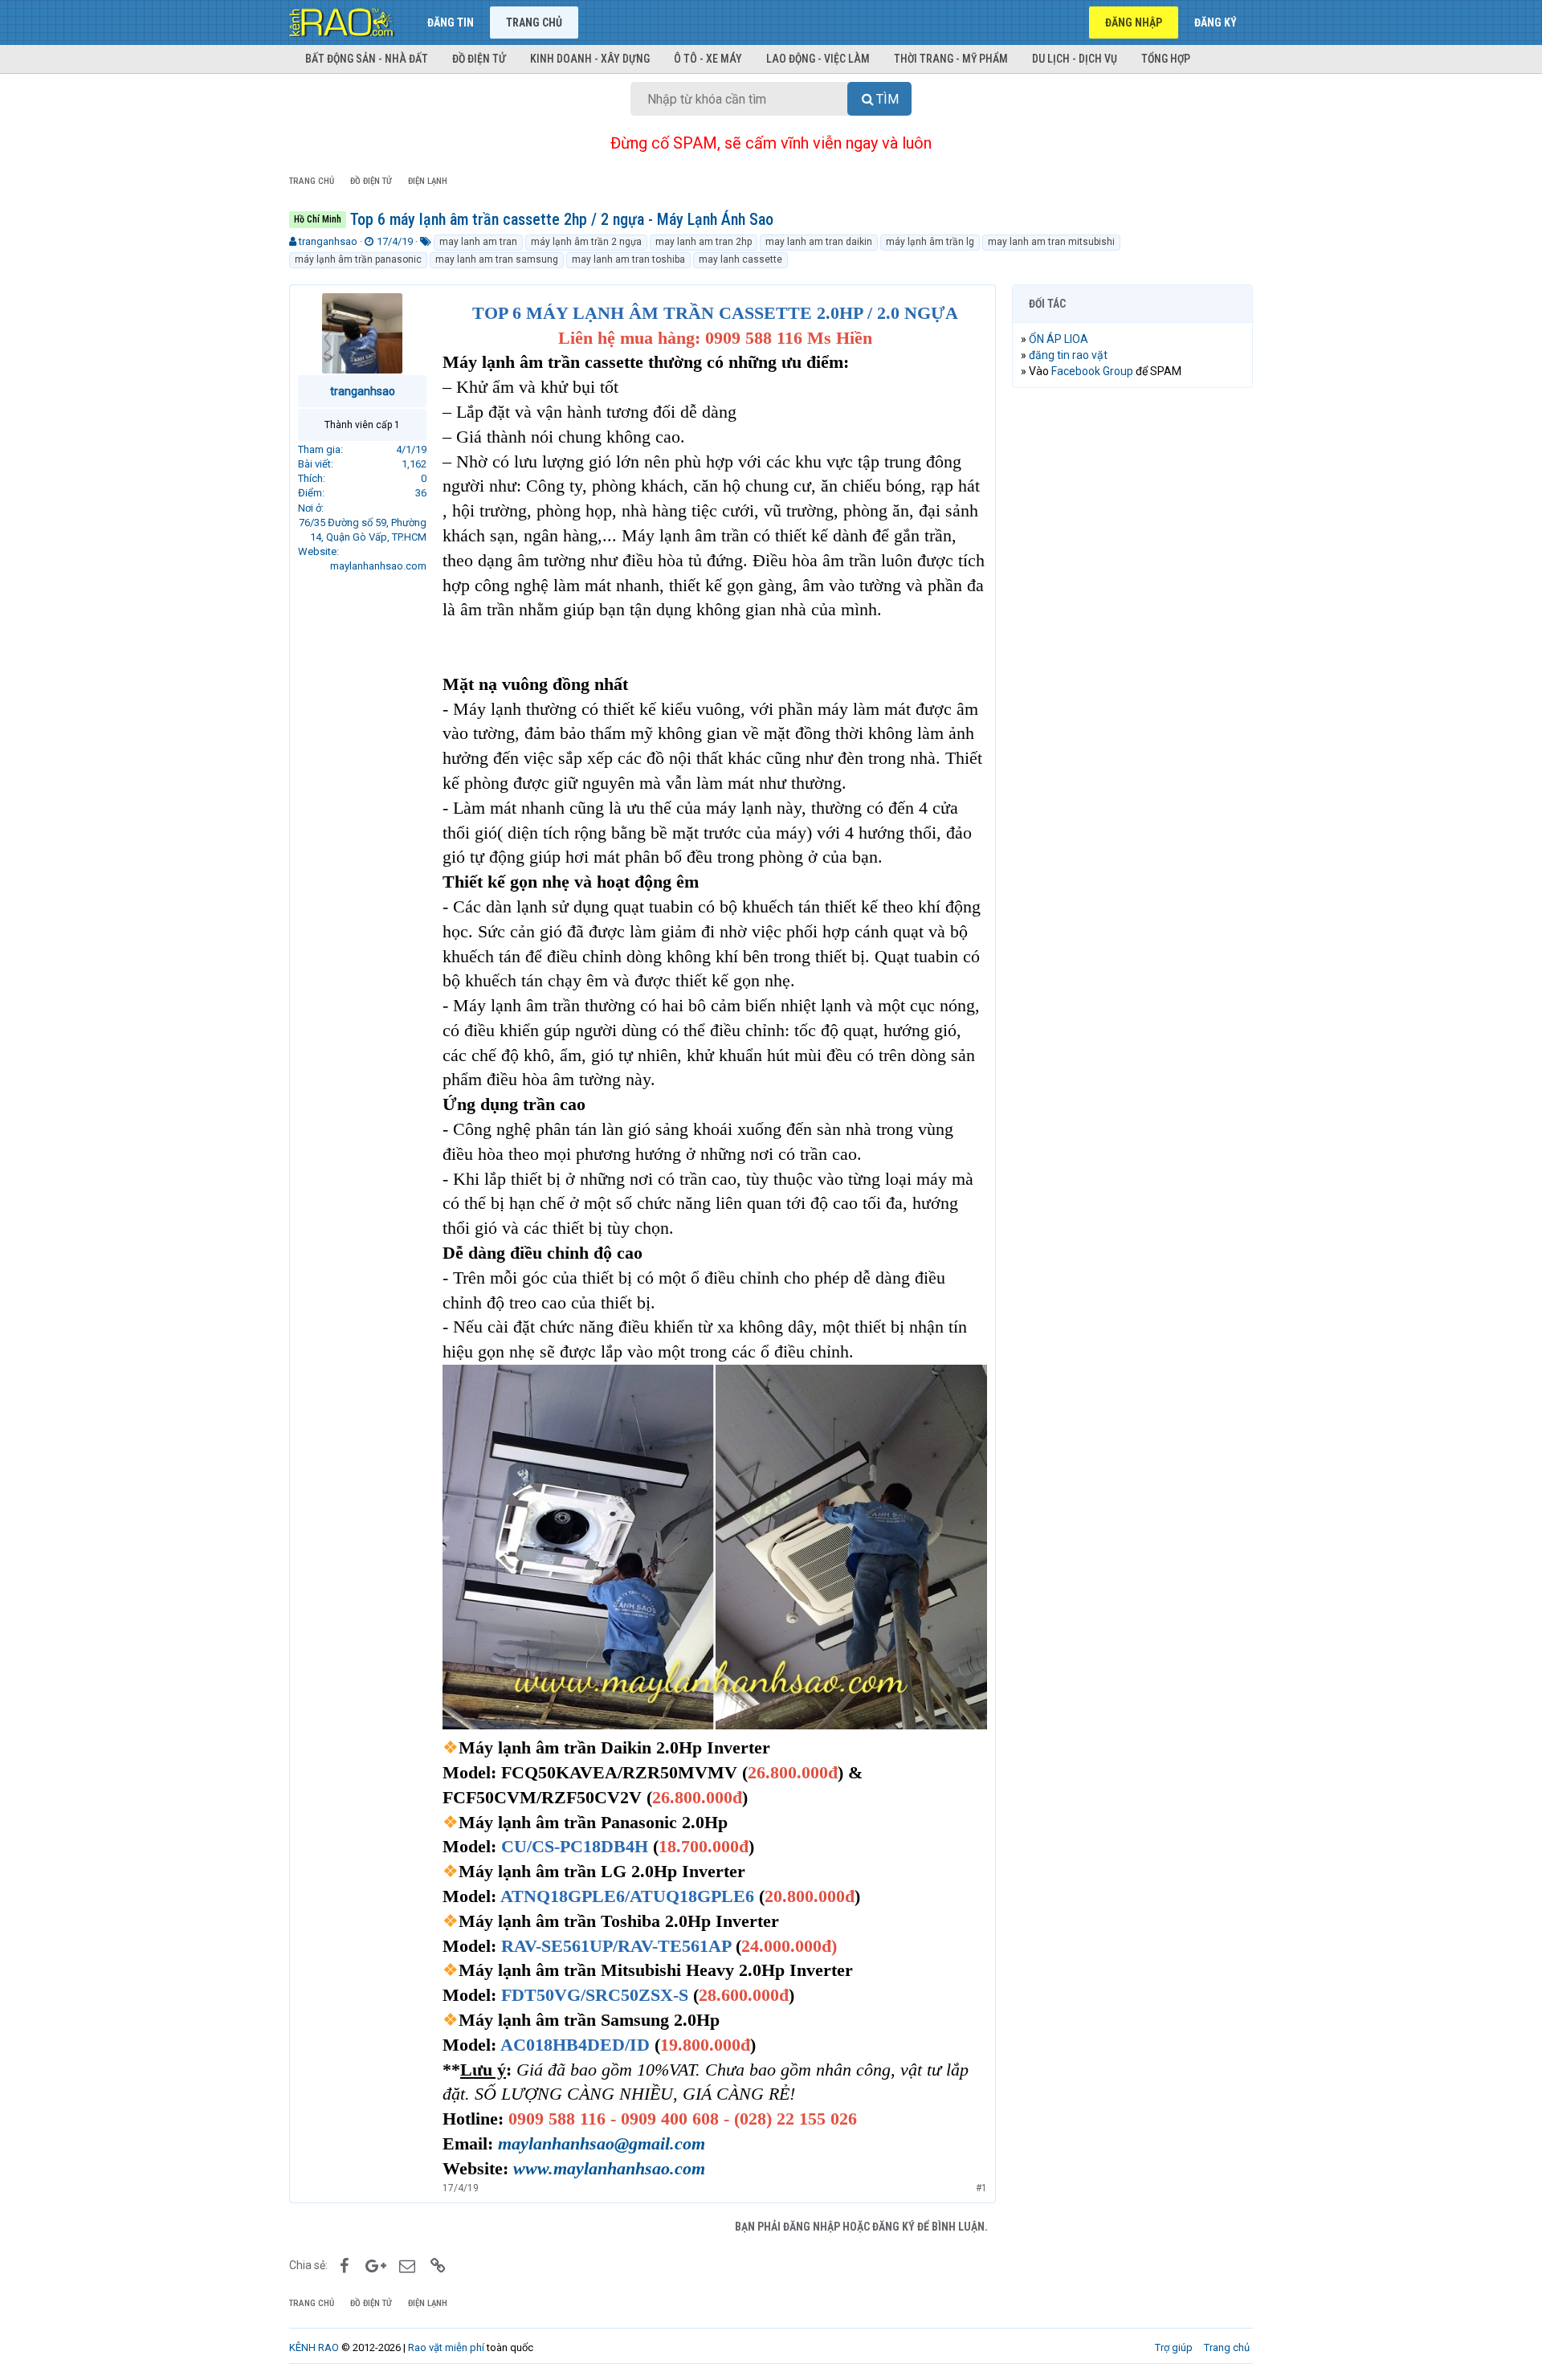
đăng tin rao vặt (1068, 355)
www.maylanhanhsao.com (609, 2168)
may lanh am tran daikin (819, 242)
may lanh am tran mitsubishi (1051, 242)
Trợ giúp (1174, 2347)
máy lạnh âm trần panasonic (358, 259)
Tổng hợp (1166, 59)
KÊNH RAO (314, 2347)
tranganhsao (328, 241)
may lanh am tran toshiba (628, 259)
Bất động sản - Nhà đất (367, 59)
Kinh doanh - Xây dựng (590, 59)
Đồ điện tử (479, 59)
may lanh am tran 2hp (704, 242)
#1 (981, 2188)
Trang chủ (534, 22)
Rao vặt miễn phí (446, 2347)
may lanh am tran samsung (497, 259)
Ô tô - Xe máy (708, 59)
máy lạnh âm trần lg (930, 242)
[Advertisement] (1132, 645)
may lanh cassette (740, 259)
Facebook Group (1092, 371)
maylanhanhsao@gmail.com (602, 2143)
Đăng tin (451, 22)
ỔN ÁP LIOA (1059, 339)
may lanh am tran (478, 242)
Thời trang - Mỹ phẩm (951, 59)
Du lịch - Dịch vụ (1075, 59)
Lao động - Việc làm (818, 59)
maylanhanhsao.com (378, 566)
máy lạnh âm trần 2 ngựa (586, 242)
